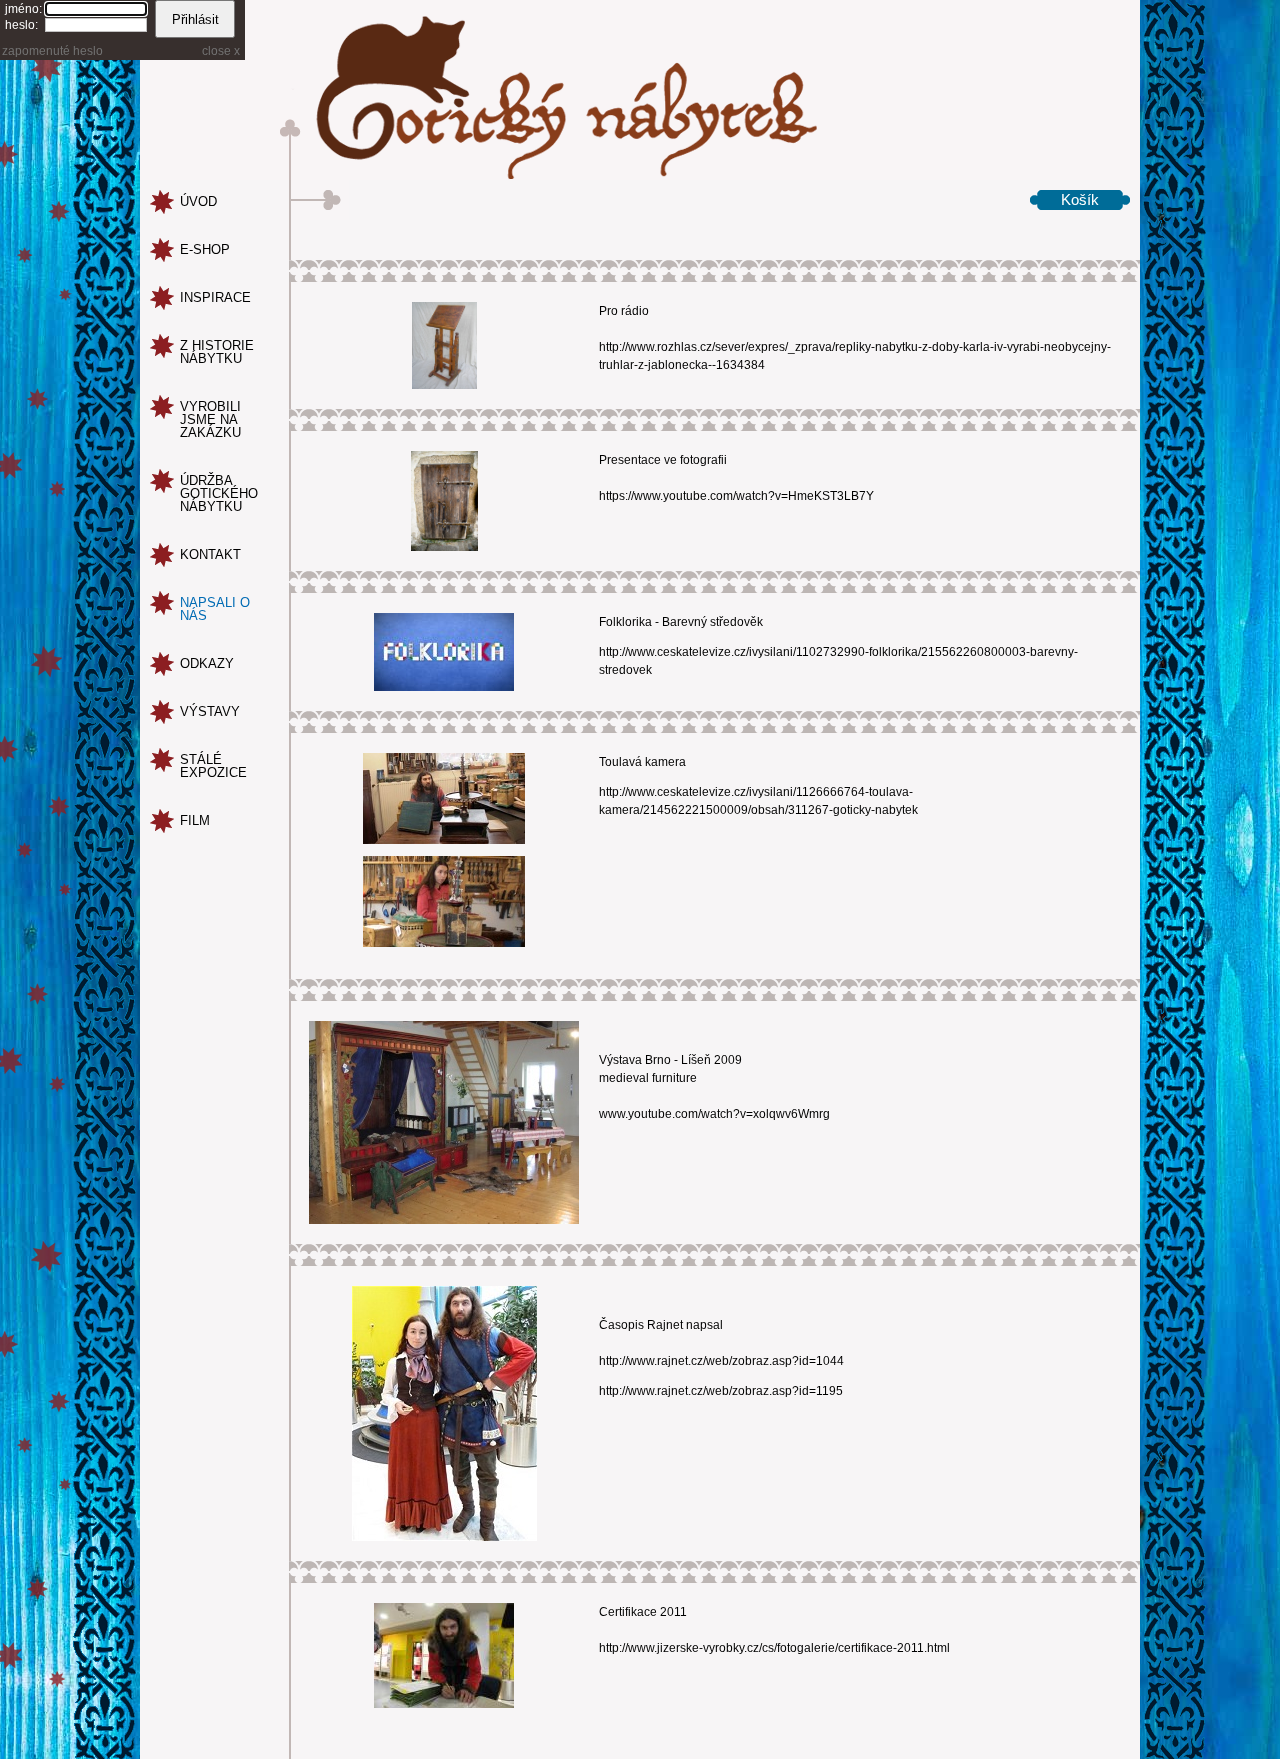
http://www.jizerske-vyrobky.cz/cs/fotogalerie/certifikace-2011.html (774, 1648)
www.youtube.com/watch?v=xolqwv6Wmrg (714, 1114)
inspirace (215, 297)
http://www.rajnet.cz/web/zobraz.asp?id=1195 (721, 1391)
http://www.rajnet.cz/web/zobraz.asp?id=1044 (721, 1361)
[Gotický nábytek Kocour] (640, 90)
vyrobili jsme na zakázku (210, 419)
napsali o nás (215, 609)
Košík (1080, 199)
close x (221, 51)
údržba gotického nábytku (219, 493)
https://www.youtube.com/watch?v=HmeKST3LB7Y (736, 496)
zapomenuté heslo (52, 51)
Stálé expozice (213, 766)
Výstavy (210, 711)
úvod (198, 201)
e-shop (205, 249)
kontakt (210, 554)
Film (195, 820)
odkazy (207, 663)
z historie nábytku (217, 352)
